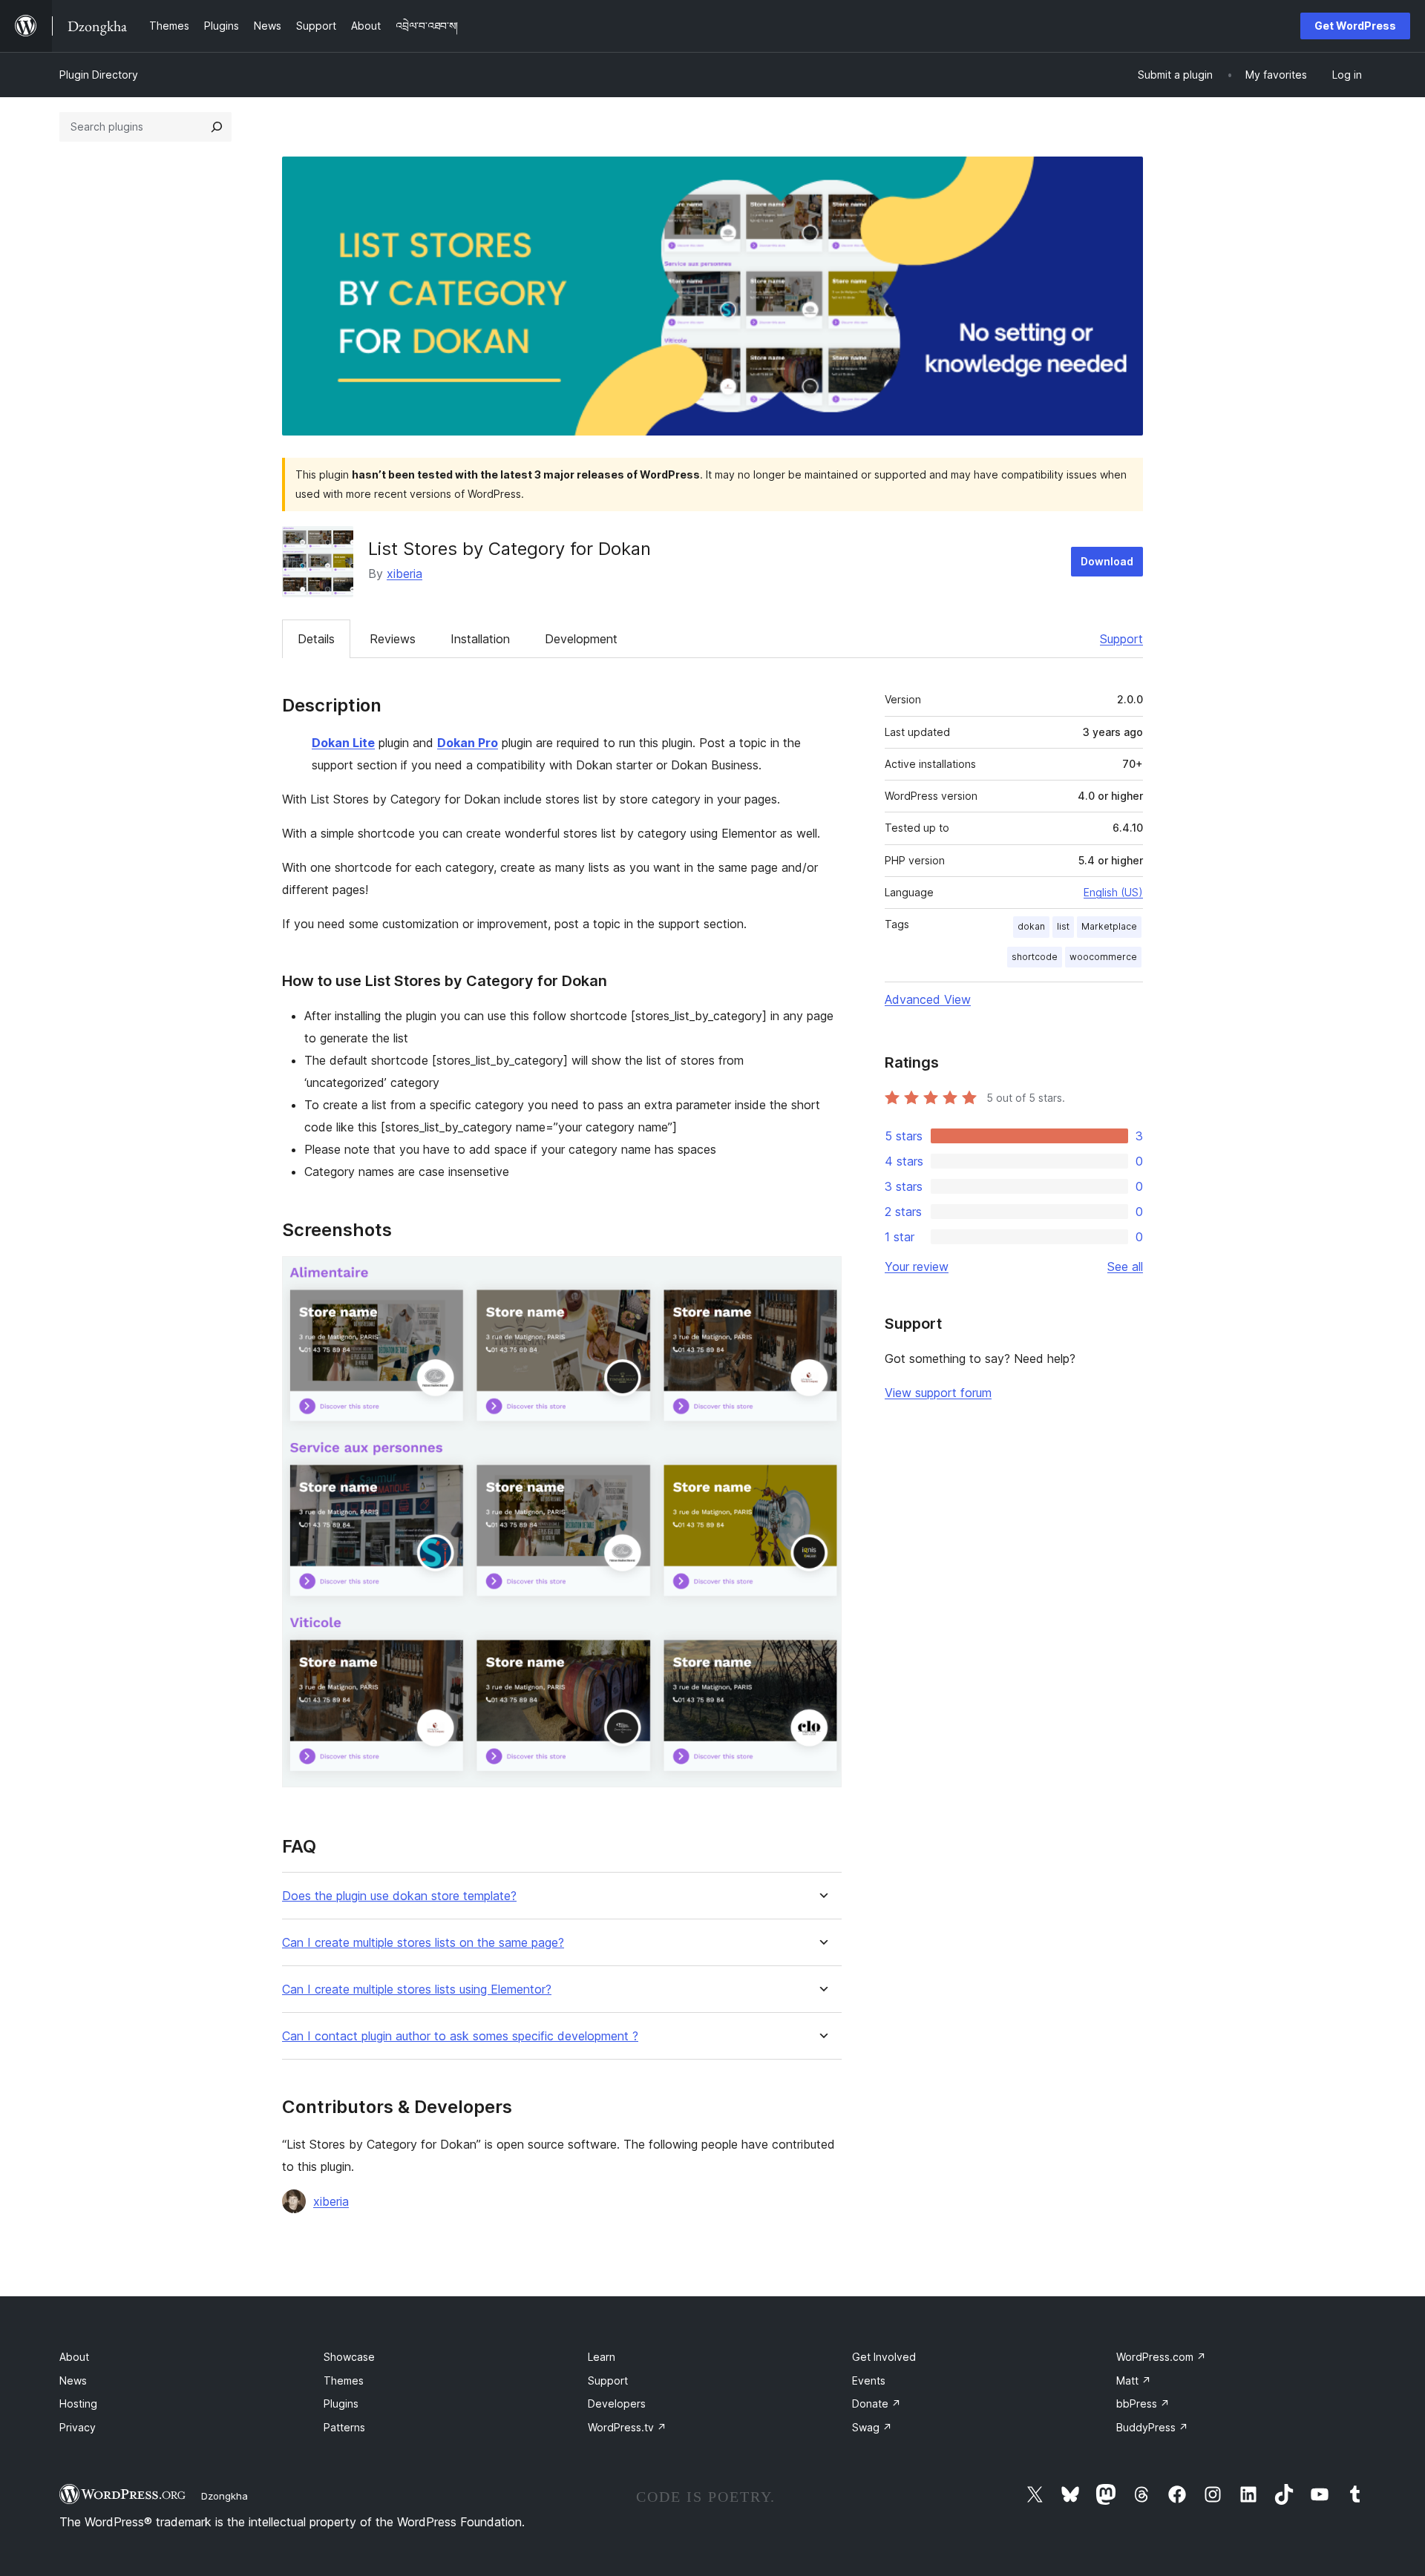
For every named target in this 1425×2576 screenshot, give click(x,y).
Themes (344, 2380)
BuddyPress (1152, 2427)
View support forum (938, 1393)
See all (1125, 1266)
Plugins (341, 2403)
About (74, 2357)
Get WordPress (1355, 26)
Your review (917, 1266)
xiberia (404, 574)
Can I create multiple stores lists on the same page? (423, 1943)
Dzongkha (225, 2496)
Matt (1134, 2380)
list (1063, 926)
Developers (617, 2403)
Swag (872, 2427)
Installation (480, 639)
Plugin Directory (99, 75)
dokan (1031, 926)
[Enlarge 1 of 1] (822, 1276)
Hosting (78, 2403)
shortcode (1035, 957)
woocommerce (1103, 957)
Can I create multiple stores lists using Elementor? (417, 1989)
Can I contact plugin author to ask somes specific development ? (460, 2036)
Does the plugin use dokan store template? (399, 1896)
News (73, 2380)
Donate (877, 2403)
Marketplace (1109, 926)
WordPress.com (1161, 2357)
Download (1107, 561)
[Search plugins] (217, 127)
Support (1121, 639)
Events (869, 2380)
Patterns (344, 2427)
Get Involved (884, 2357)
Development (581, 639)
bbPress (1143, 2403)
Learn (602, 2357)
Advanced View (928, 999)
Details (316, 639)
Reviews (393, 639)
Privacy (78, 2427)
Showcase (349, 2357)
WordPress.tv (627, 2427)
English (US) (1113, 892)
